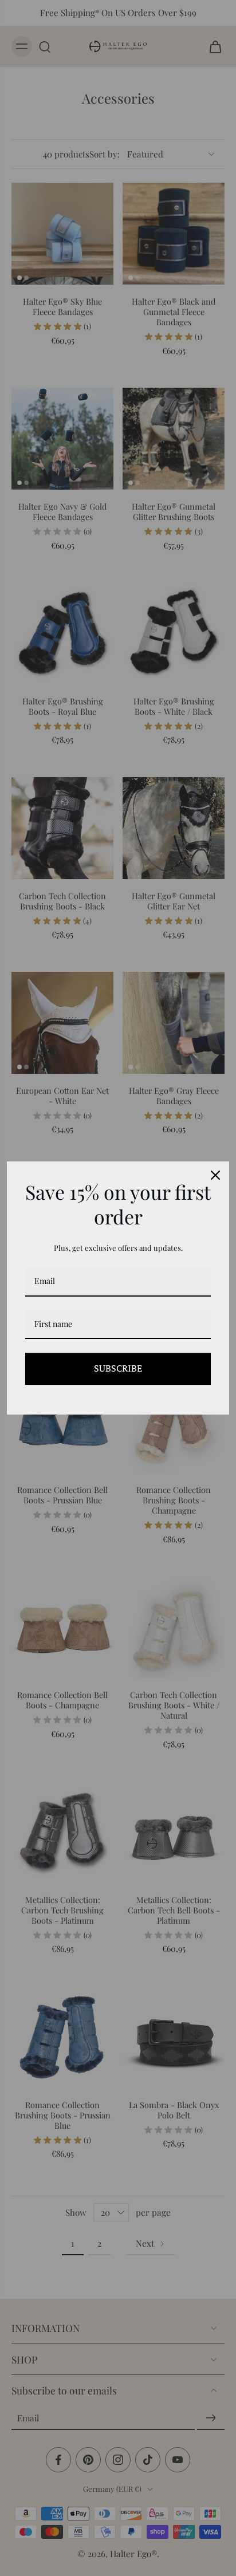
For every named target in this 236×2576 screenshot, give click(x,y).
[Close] (215, 1175)
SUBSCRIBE (118, 1368)
